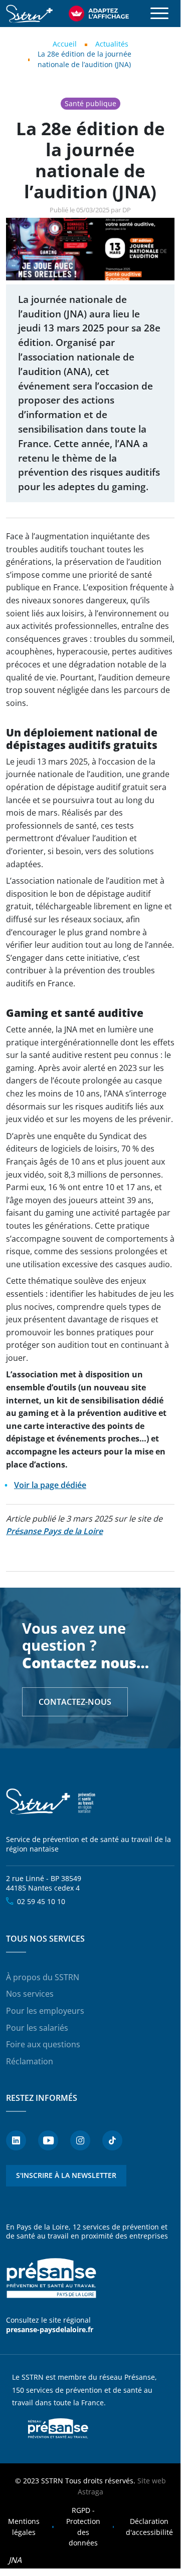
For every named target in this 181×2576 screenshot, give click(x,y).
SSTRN (51, 1802)
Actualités (112, 44)
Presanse (58, 2428)
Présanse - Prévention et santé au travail (51, 2278)
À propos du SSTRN (43, 1977)
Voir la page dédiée (50, 1485)
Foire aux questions (43, 2044)
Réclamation (30, 2061)
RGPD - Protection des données (83, 2526)
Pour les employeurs (45, 2011)
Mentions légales (24, 2527)
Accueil (65, 44)
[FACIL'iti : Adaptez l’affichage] (99, 14)
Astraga (90, 2492)
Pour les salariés (37, 2028)
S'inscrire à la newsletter (66, 2175)
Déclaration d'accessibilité (149, 2527)
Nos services (30, 1994)
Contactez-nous (75, 1702)
